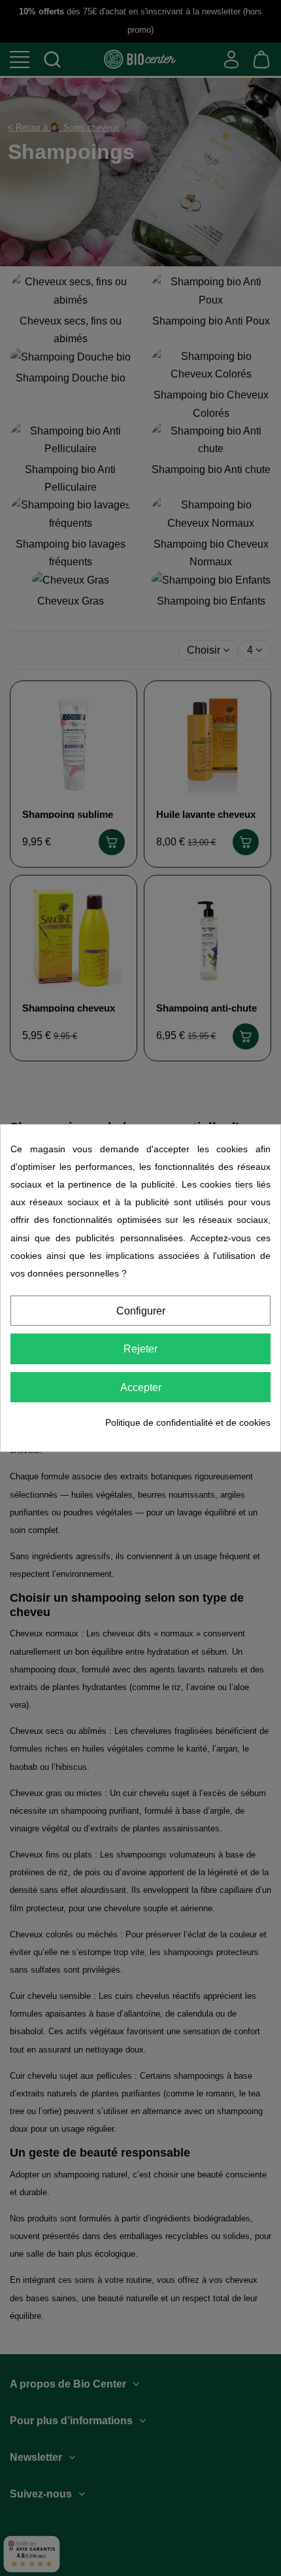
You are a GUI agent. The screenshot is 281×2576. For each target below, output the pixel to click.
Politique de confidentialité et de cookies (188, 1422)
